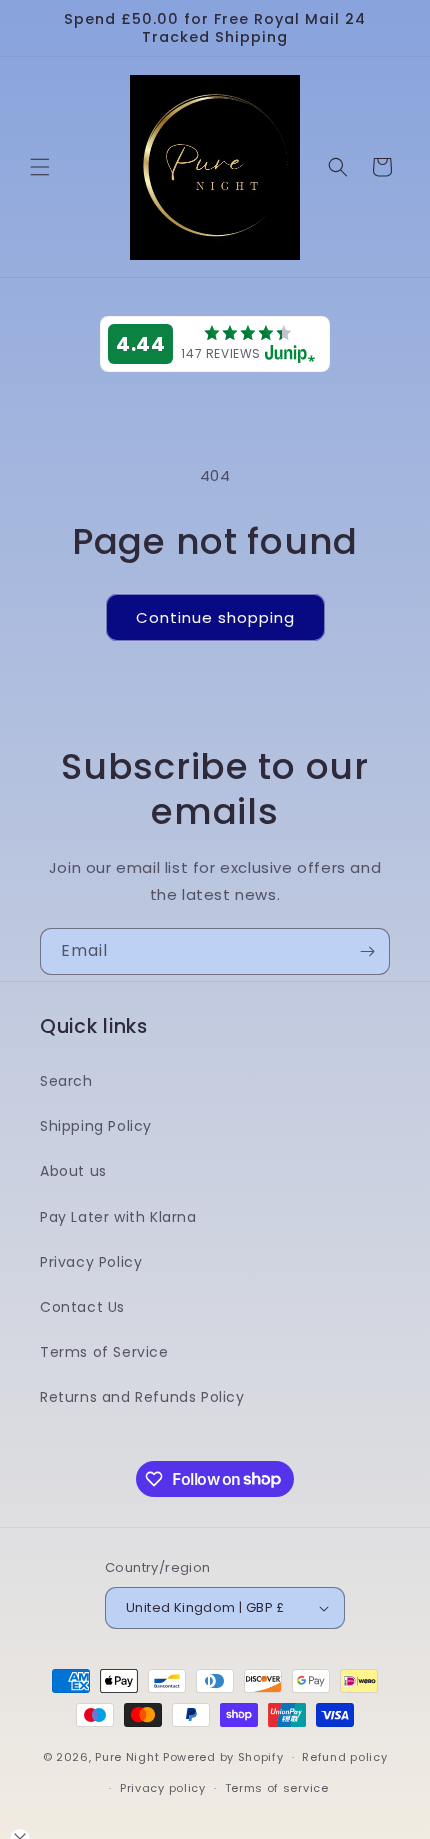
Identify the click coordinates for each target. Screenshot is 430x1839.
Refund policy (344, 1757)
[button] (40, 167)
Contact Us (82, 1307)
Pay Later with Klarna (118, 1217)
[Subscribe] (367, 951)
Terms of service (277, 1788)
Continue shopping (215, 617)
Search (66, 1081)
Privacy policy (163, 1788)
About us (73, 1171)
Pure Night (127, 1757)
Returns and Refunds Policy (142, 1397)
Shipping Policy (96, 1126)
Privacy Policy (91, 1262)
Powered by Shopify (223, 1757)
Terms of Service (104, 1352)
